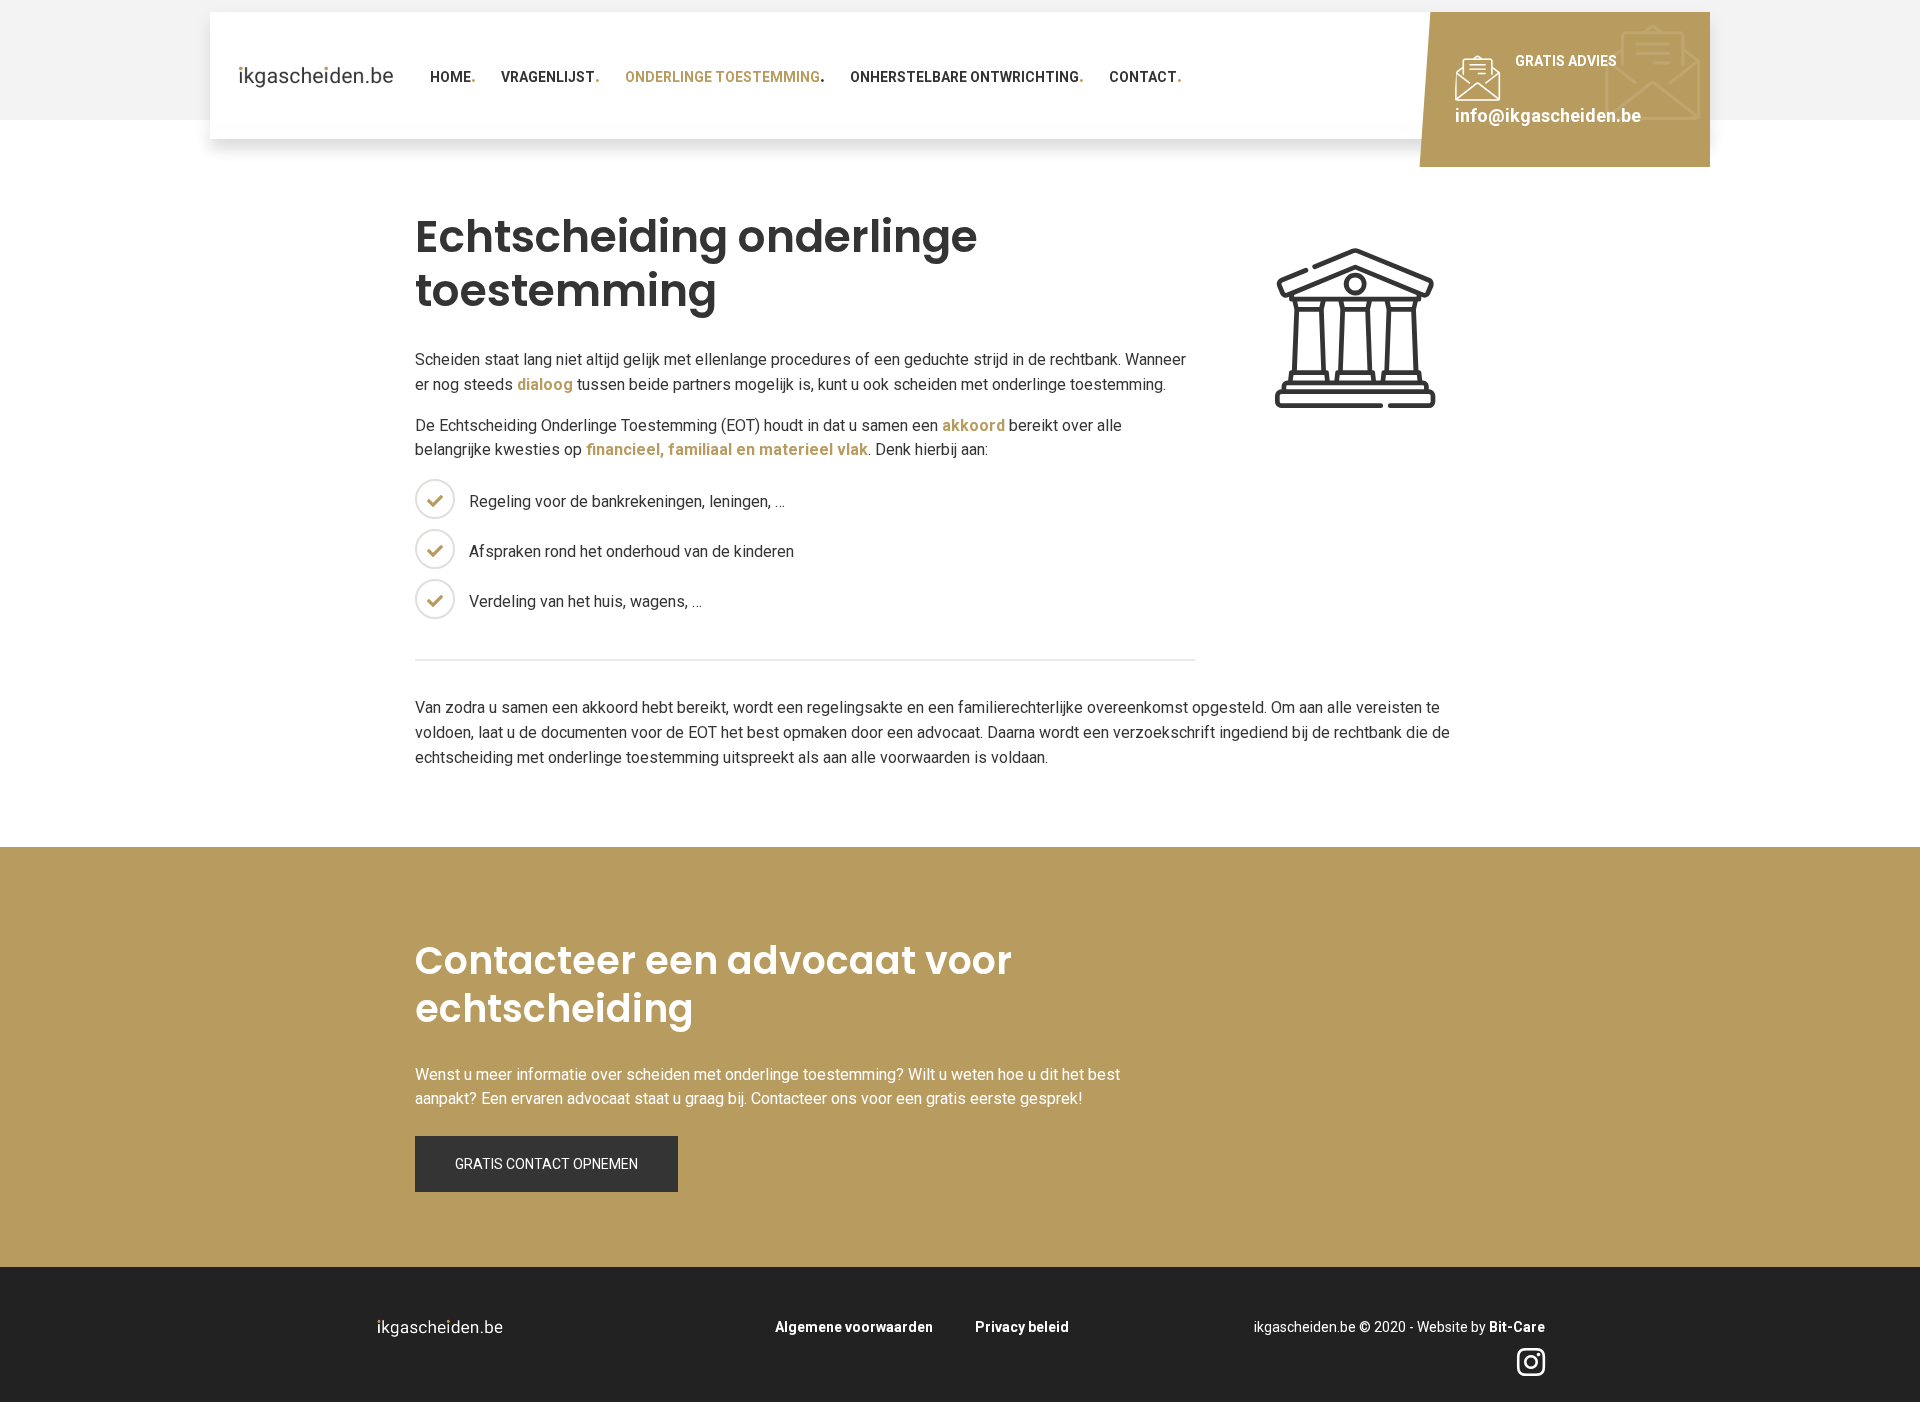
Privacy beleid (1022, 1327)
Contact (1143, 77)
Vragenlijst (548, 77)
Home (450, 77)
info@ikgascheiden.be (1548, 115)
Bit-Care (1517, 1327)
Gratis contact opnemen (546, 1164)
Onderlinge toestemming (722, 77)
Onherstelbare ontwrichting (964, 77)
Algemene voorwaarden (854, 1327)
